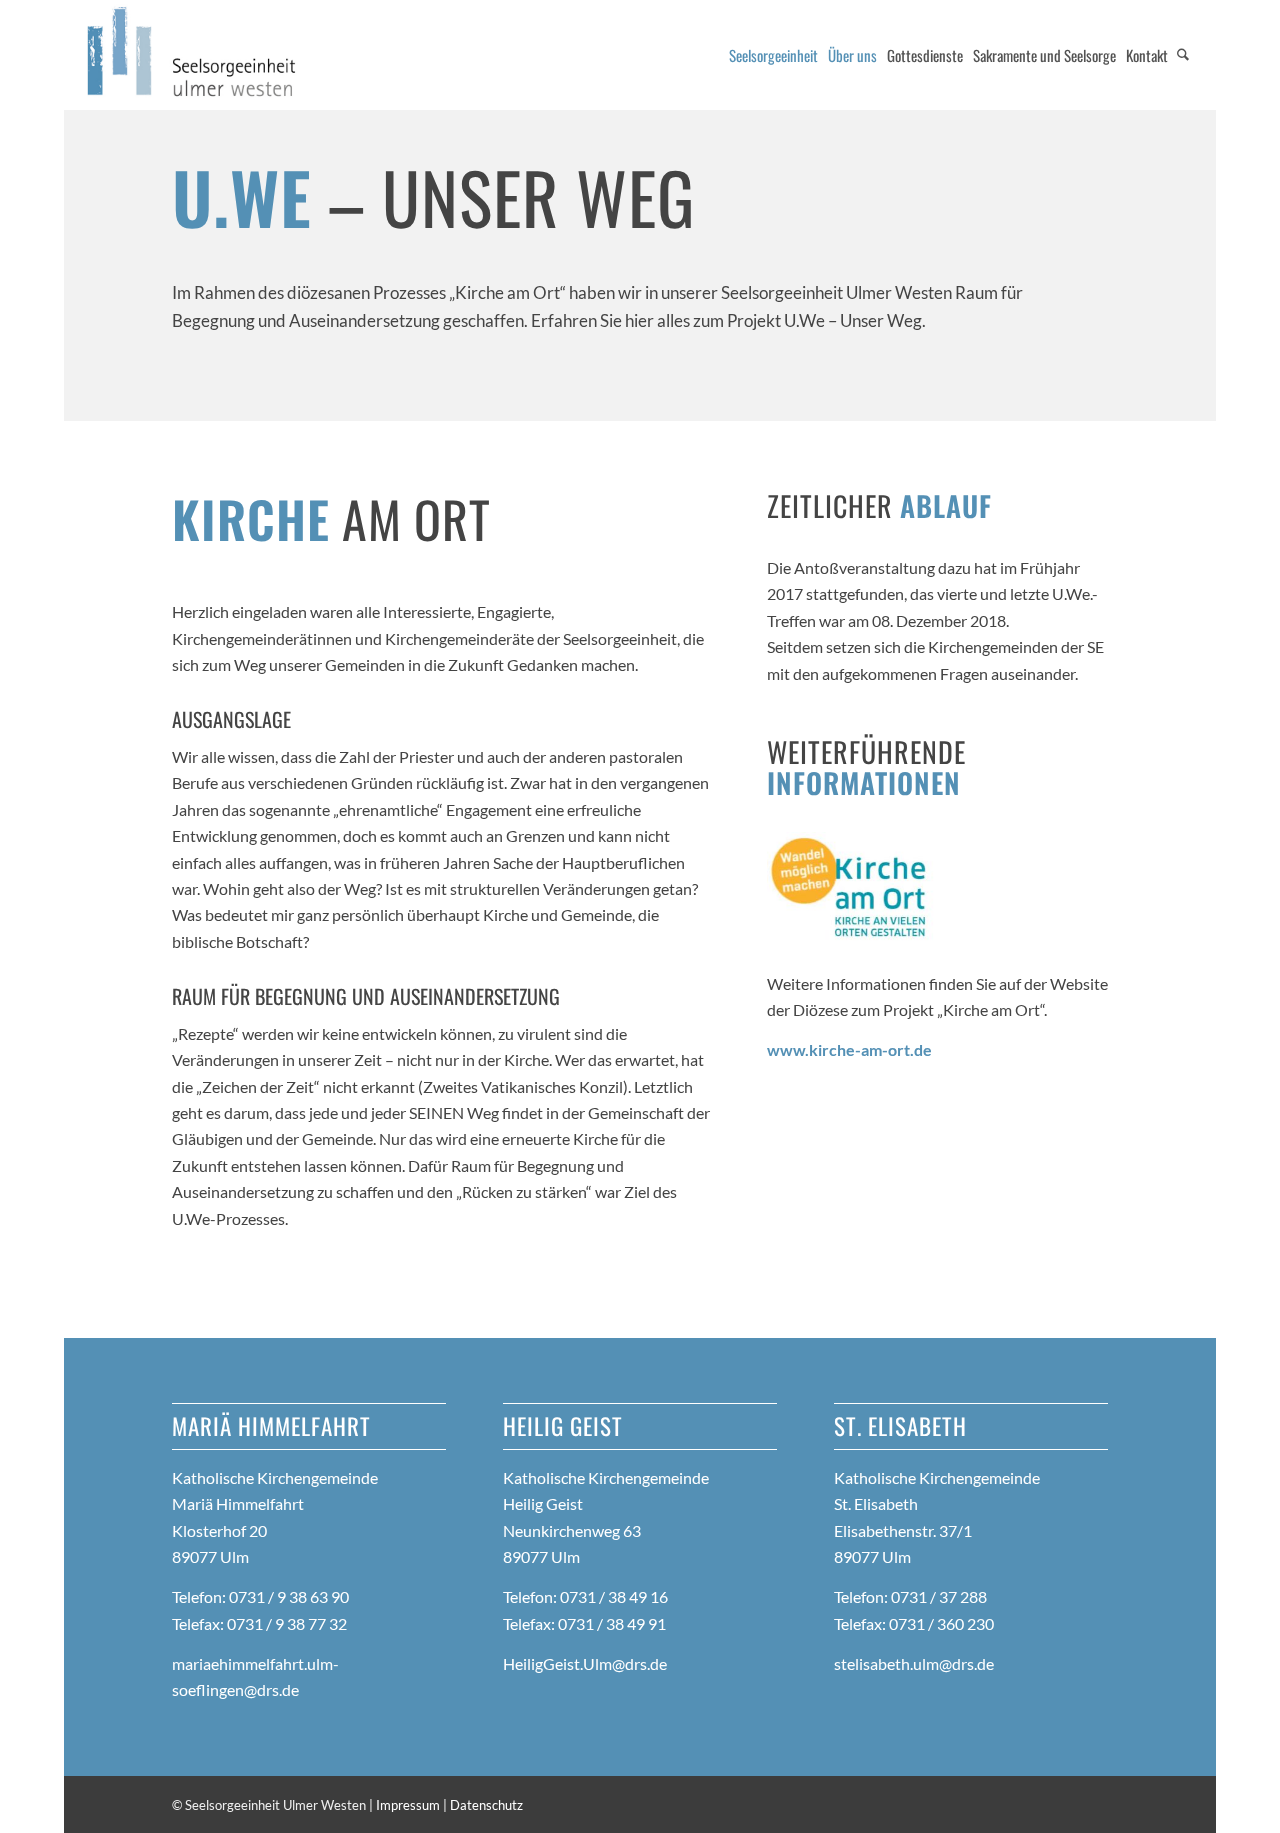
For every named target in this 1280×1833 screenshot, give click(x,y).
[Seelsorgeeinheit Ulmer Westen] (193, 55)
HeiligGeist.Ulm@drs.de (585, 1663)
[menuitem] (773, 55)
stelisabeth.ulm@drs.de (914, 1663)
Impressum (408, 1805)
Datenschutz (486, 1805)
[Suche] (1183, 55)
